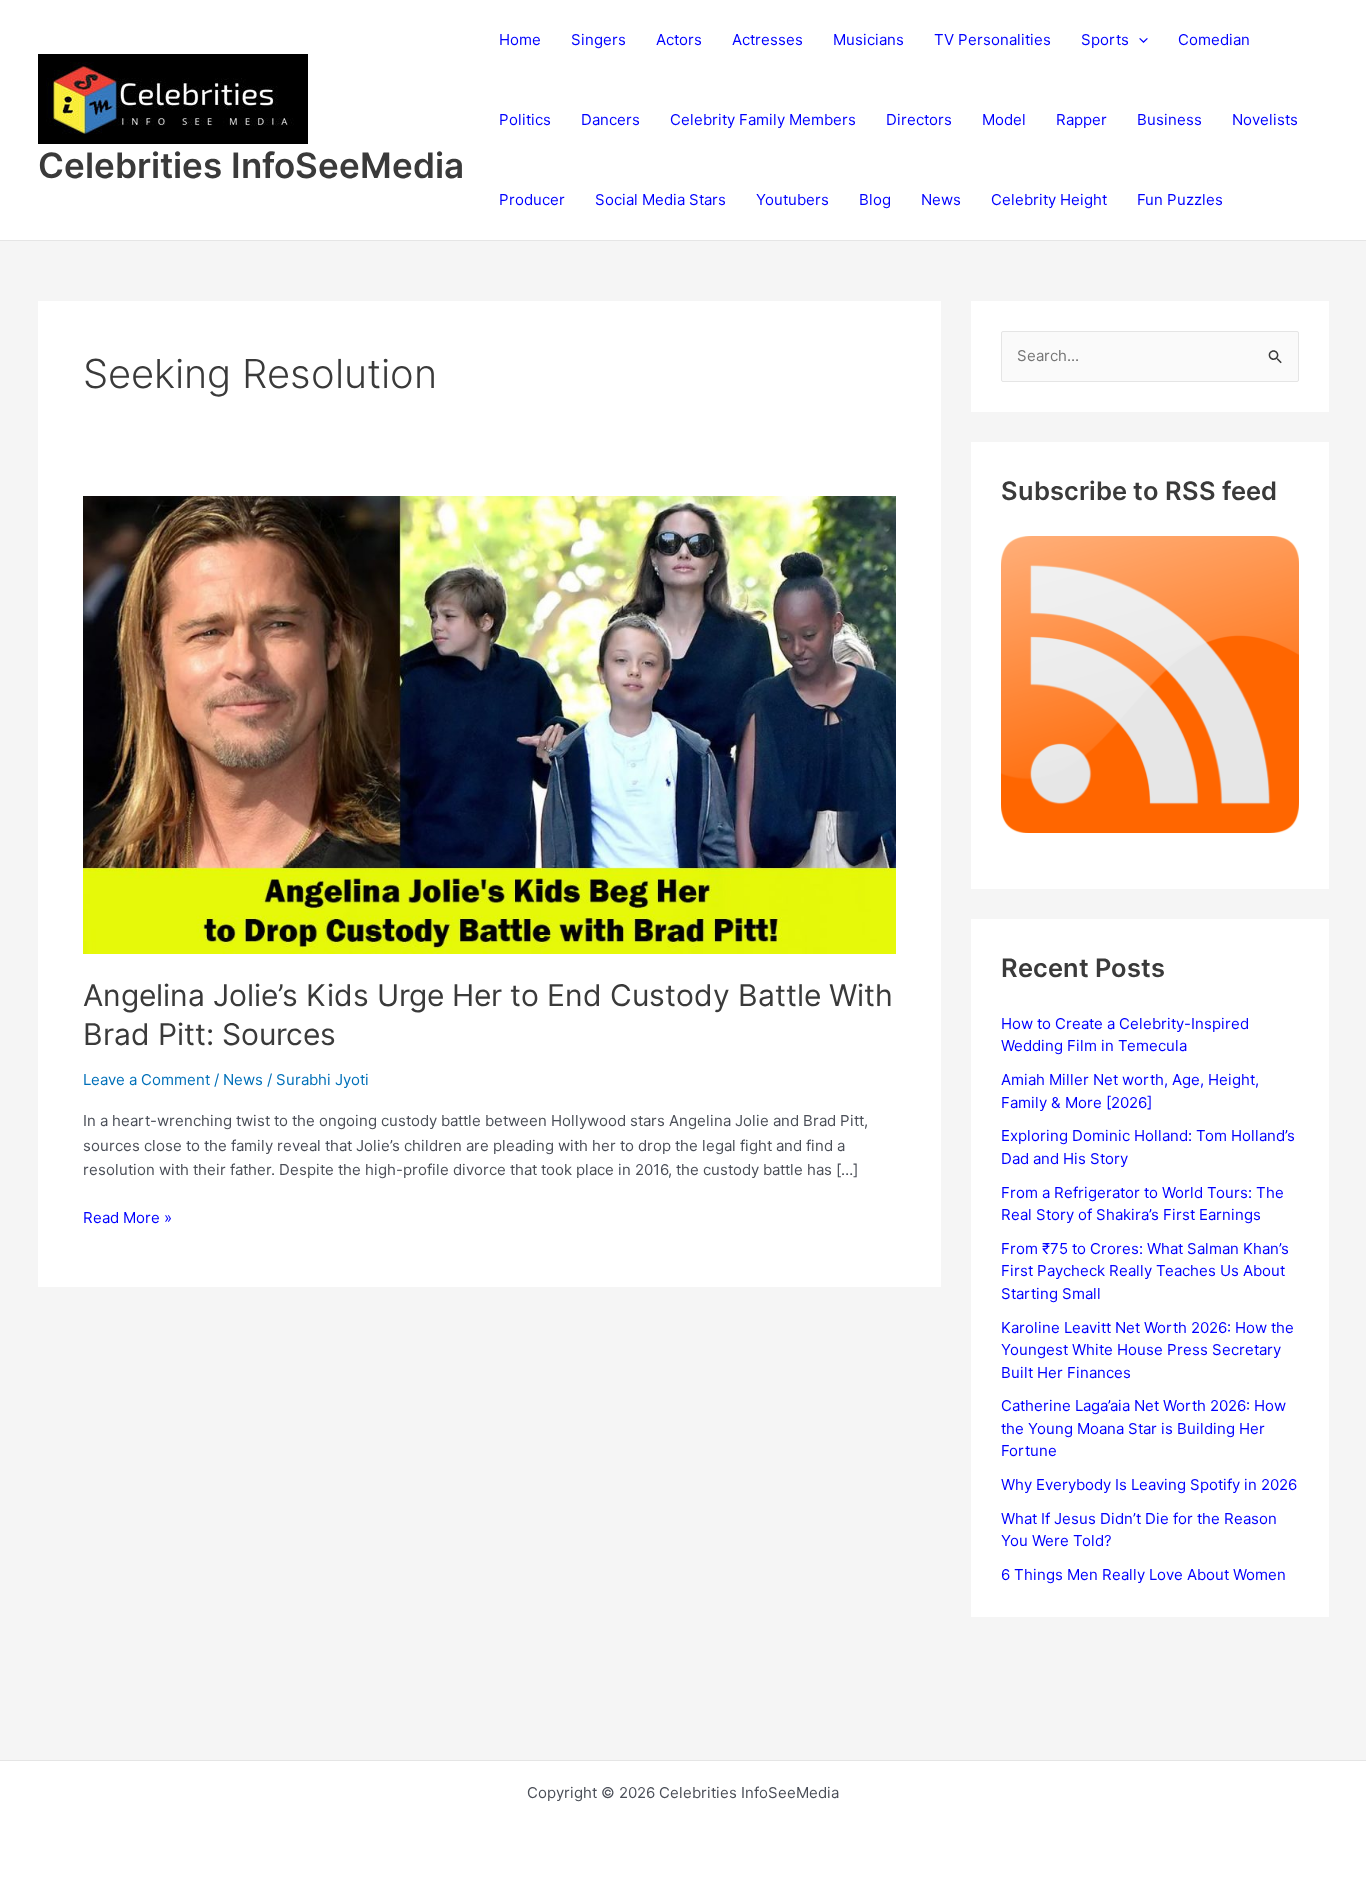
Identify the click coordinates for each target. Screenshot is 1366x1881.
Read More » (127, 1219)
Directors (919, 119)
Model (1004, 119)
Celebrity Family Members (763, 119)
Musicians (868, 39)
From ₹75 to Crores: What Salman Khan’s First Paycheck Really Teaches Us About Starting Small (1145, 1271)
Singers (598, 39)
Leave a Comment (146, 1079)
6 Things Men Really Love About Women (1143, 1574)
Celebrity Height (1049, 199)
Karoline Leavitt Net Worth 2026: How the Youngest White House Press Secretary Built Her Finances (1147, 1350)
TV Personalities (992, 39)
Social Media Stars (660, 199)
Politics (525, 119)
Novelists (1265, 119)
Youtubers (792, 199)
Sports (1105, 39)
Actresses (767, 39)
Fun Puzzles (1180, 199)
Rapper (1081, 119)
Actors (679, 39)
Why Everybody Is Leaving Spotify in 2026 (1149, 1484)
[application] (1138, 40)
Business (1169, 119)
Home (520, 39)
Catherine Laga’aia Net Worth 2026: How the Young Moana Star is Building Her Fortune (1143, 1428)
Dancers (610, 119)
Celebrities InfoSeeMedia (251, 165)
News (941, 199)
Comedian (1214, 39)
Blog (875, 199)
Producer (532, 199)
